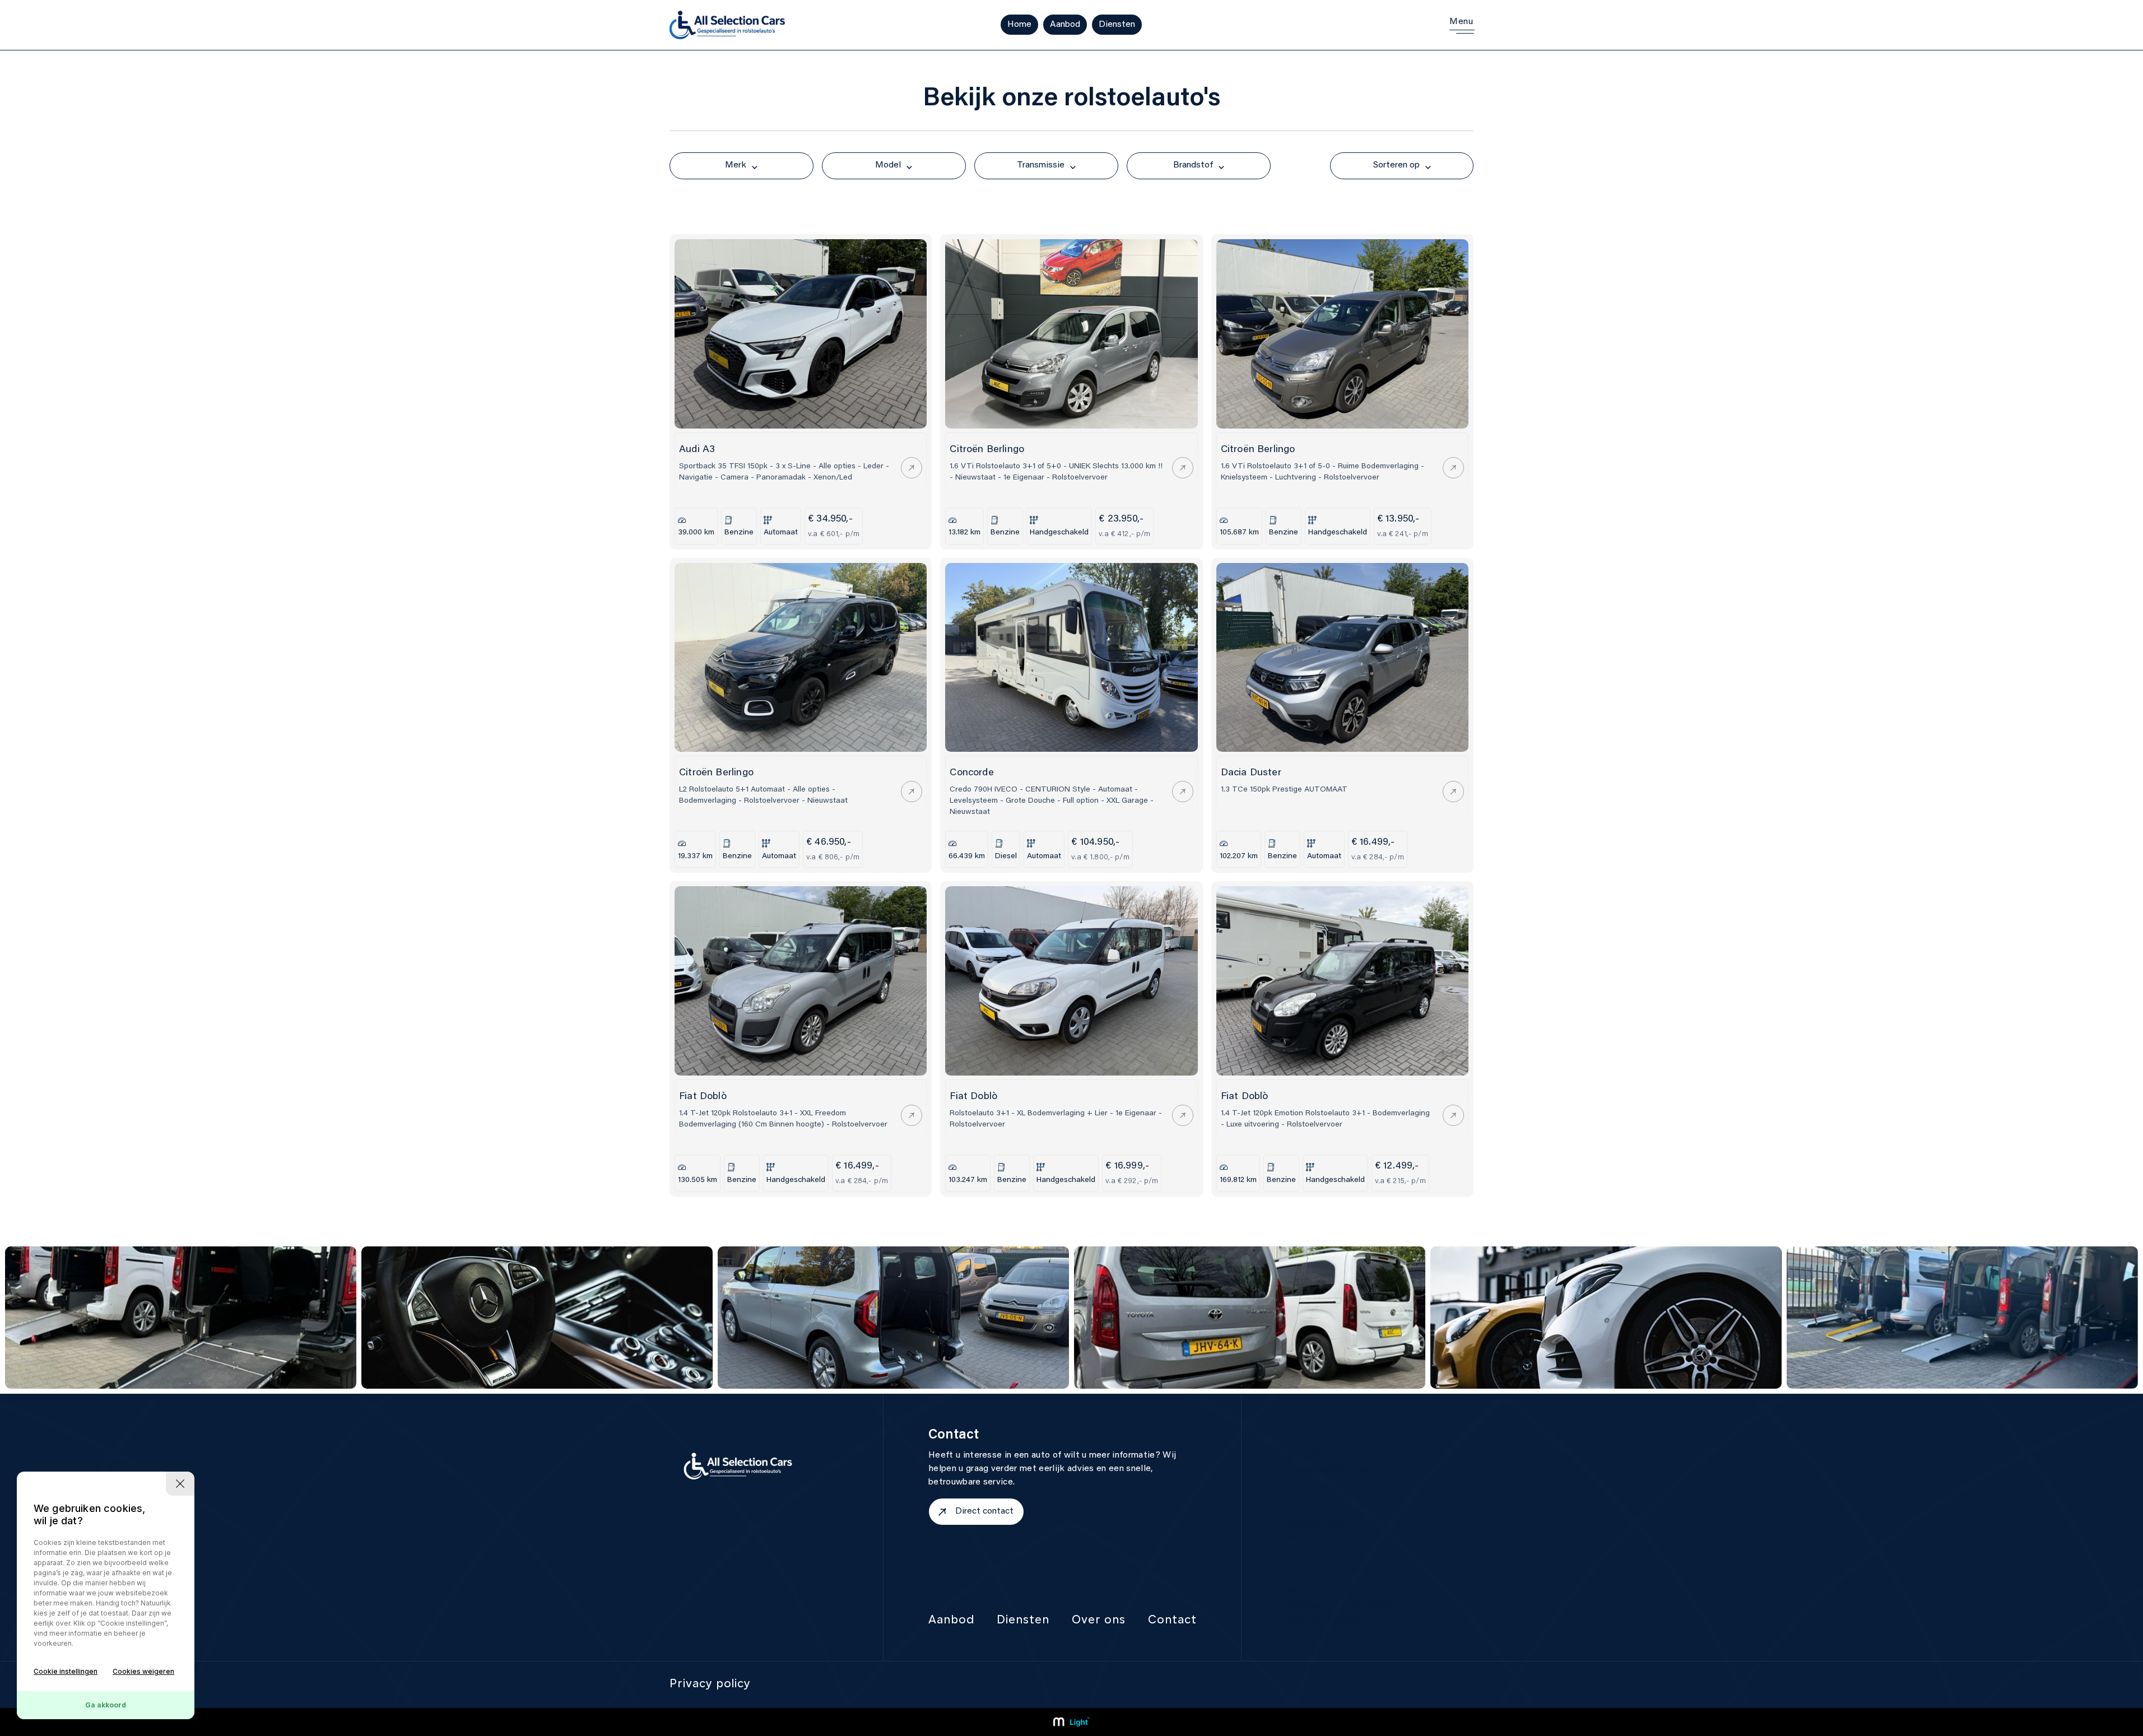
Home (1019, 25)
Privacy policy (710, 1684)
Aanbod (1065, 25)
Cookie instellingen (66, 1671)
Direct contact (984, 1511)
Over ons (1099, 1621)
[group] (181, 1318)
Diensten (1117, 25)
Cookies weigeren (143, 1671)
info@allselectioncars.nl (1333, 1470)
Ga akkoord (106, 1705)
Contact (1172, 1621)
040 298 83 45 (1315, 1455)
